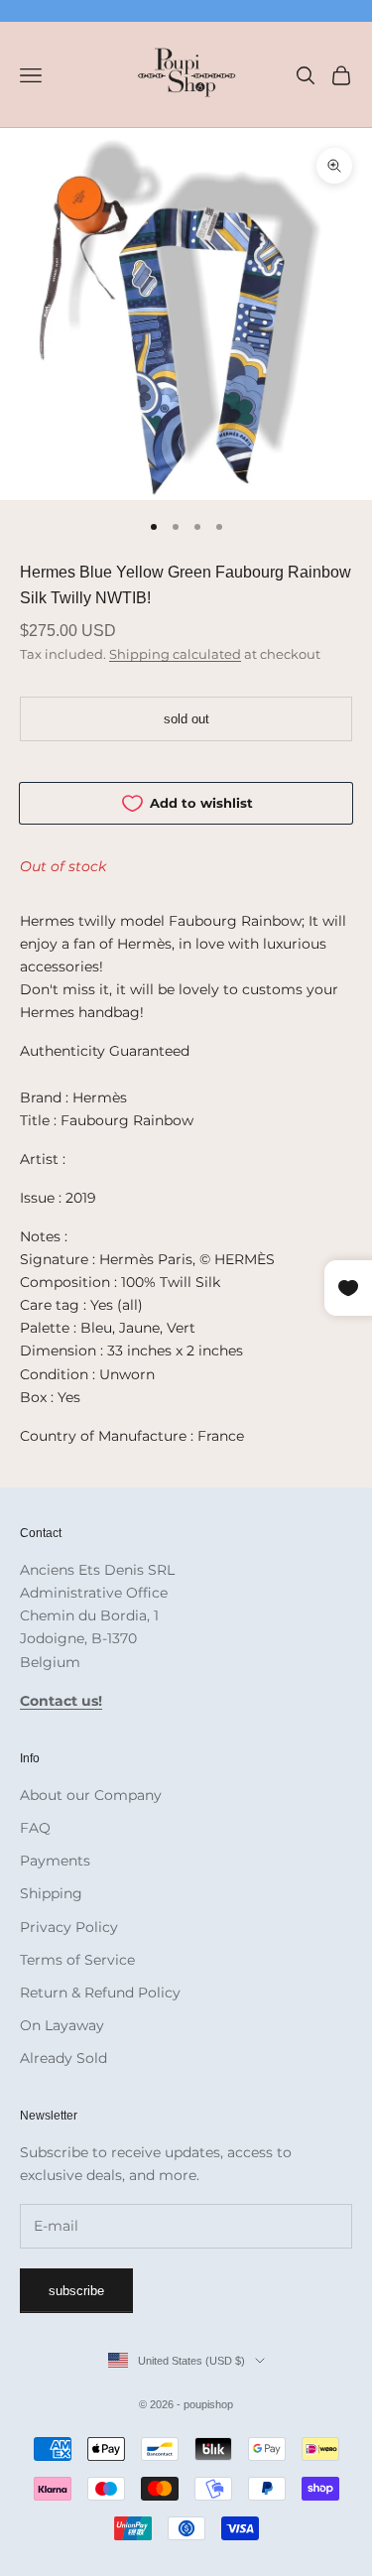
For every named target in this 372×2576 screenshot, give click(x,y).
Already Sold (63, 2058)
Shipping (51, 1893)
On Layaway (62, 2025)
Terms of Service (77, 1960)
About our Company (91, 1795)
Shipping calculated (175, 654)
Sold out (186, 719)
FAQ (35, 1828)
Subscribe (76, 2291)
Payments (55, 1861)
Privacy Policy (69, 1927)
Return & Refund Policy (100, 1993)
